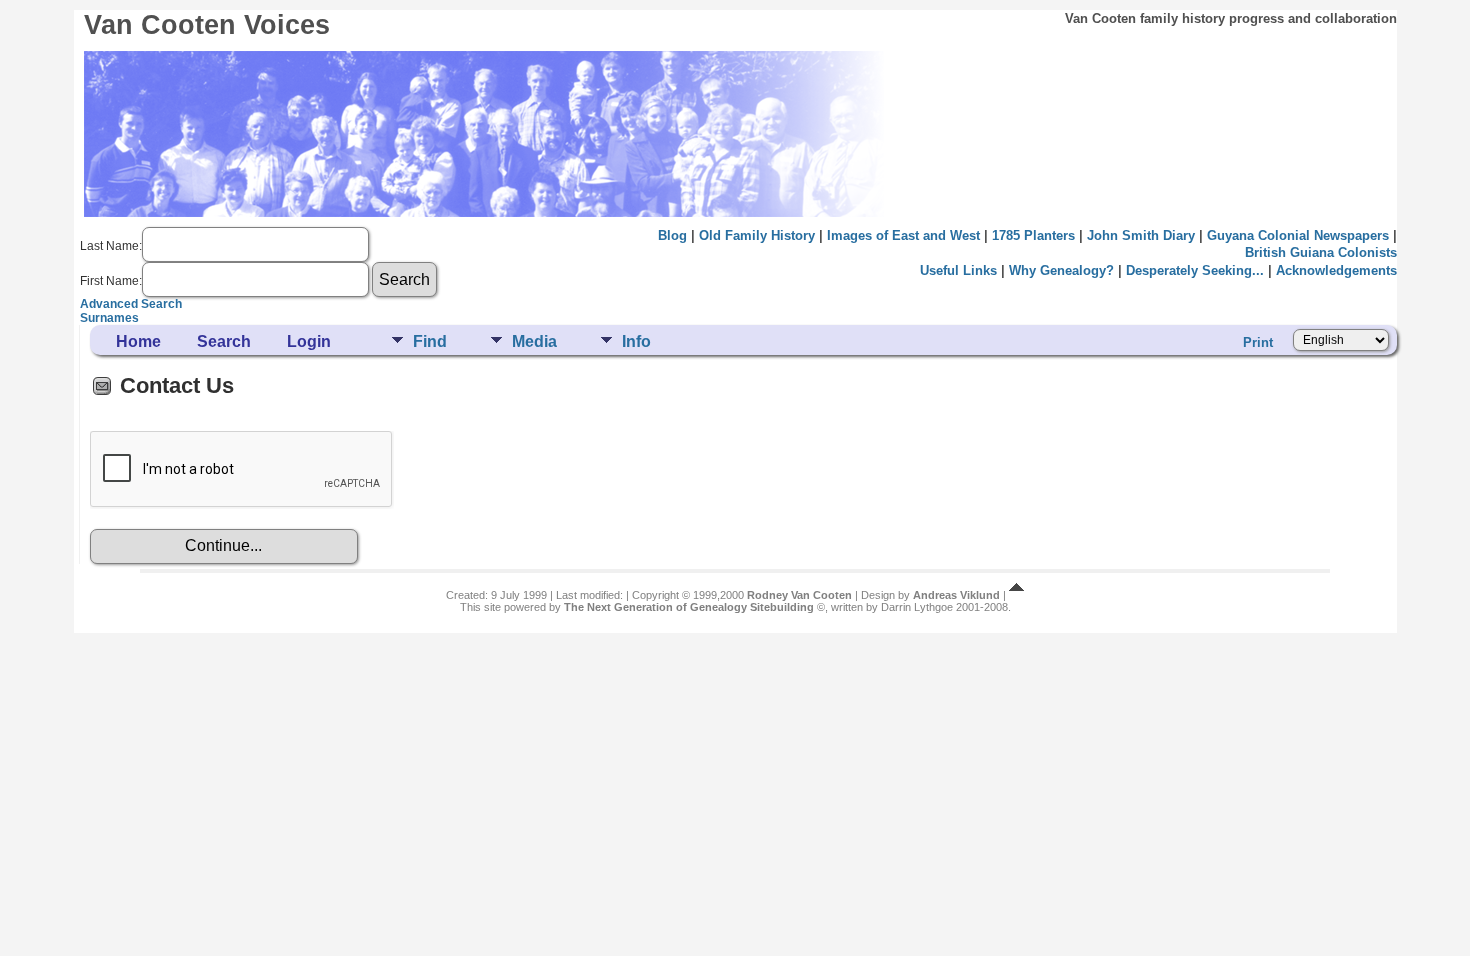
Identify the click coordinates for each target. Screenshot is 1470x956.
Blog (672, 235)
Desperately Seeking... (1195, 270)
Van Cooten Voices (207, 25)
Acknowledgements (1336, 270)
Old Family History (757, 235)
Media (534, 341)
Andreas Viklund (956, 595)
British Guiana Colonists (1321, 252)
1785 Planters (1033, 235)
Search (224, 341)
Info (636, 341)
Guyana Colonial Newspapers (1298, 235)
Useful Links (958, 270)
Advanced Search (131, 304)
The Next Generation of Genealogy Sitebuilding (689, 607)
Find (430, 341)
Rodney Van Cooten (799, 595)
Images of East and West (903, 235)
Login (309, 341)
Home (138, 341)
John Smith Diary (1141, 235)
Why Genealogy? (1061, 270)
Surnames (109, 318)
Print (1258, 342)
